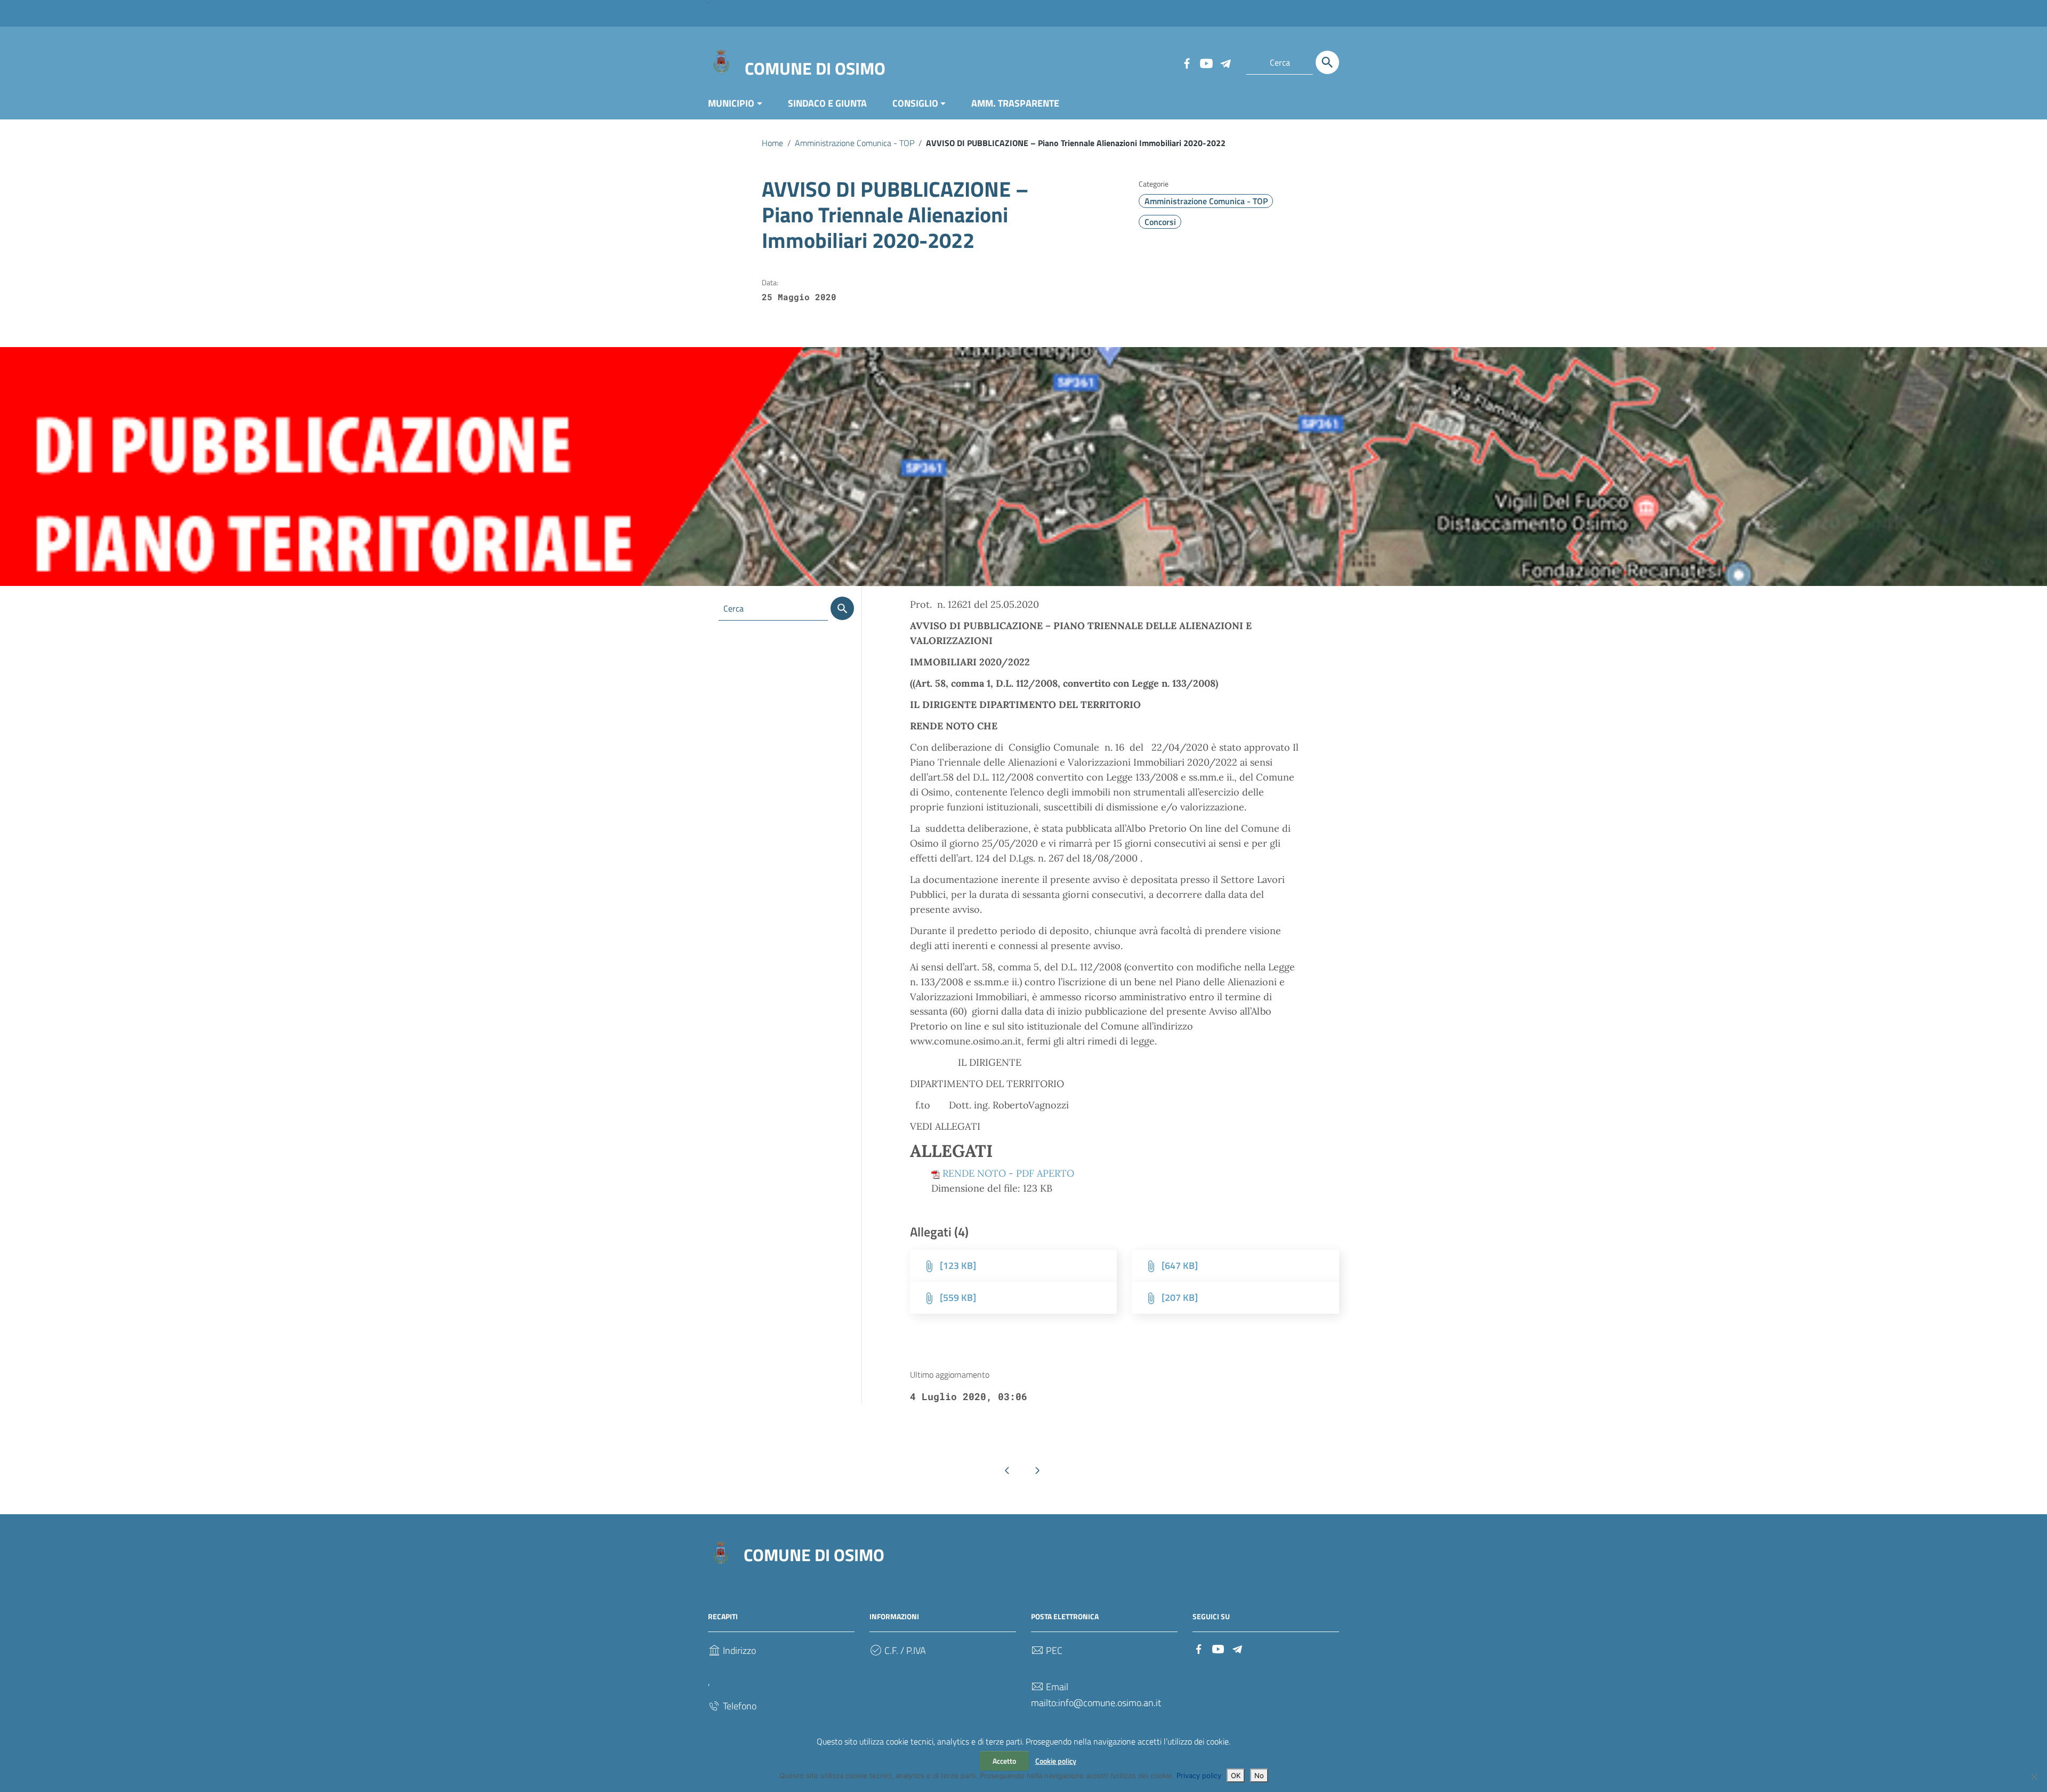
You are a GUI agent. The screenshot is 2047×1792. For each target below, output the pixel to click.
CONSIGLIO (915, 103)
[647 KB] (1180, 1265)
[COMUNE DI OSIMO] (721, 61)
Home (772, 143)
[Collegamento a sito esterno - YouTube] (1206, 62)
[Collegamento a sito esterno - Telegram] (1225, 62)
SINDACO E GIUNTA (827, 103)
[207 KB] (1180, 1297)
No (1259, 1775)
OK (1236, 1775)
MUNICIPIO (731, 103)
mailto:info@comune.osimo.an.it (1096, 1703)
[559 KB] (958, 1297)
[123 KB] (958, 1265)
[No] (2034, 1777)
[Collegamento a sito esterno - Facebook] (1187, 62)
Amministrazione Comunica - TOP (855, 143)
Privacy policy (1199, 1775)
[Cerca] (1327, 62)
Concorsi (1160, 222)
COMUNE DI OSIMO (815, 68)
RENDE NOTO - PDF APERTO (1008, 1173)
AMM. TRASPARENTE (1015, 103)
